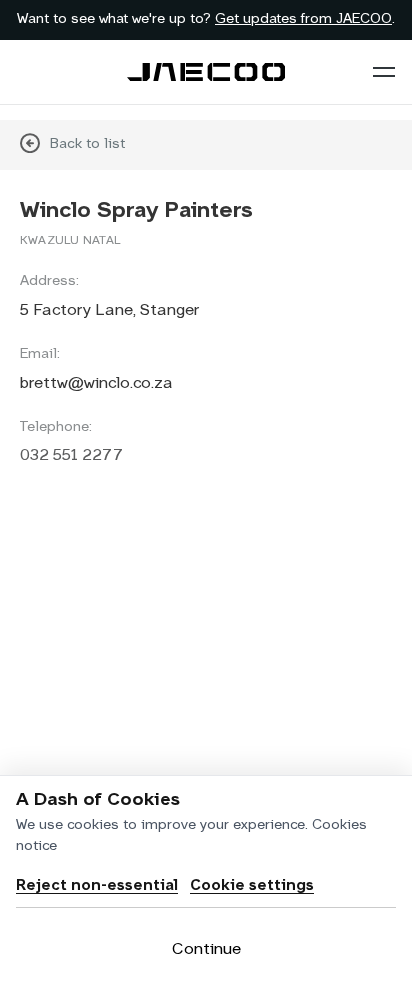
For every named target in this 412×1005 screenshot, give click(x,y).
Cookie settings (252, 885)
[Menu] (384, 72)
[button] (384, 72)
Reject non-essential (97, 885)
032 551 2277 (71, 456)
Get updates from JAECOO (303, 19)
